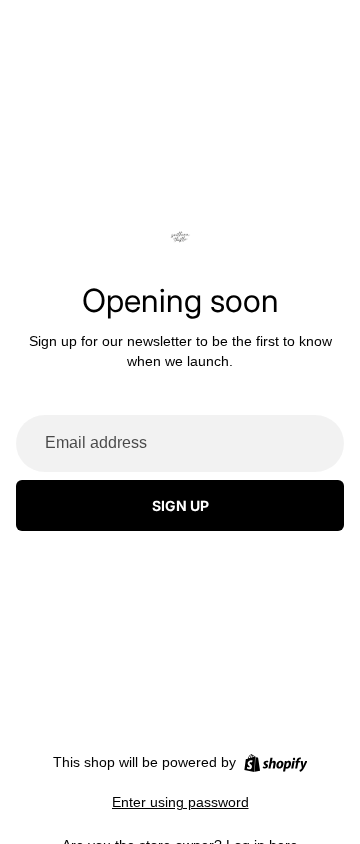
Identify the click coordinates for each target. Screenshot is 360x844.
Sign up (180, 505)
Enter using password (180, 802)
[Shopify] (275, 763)
